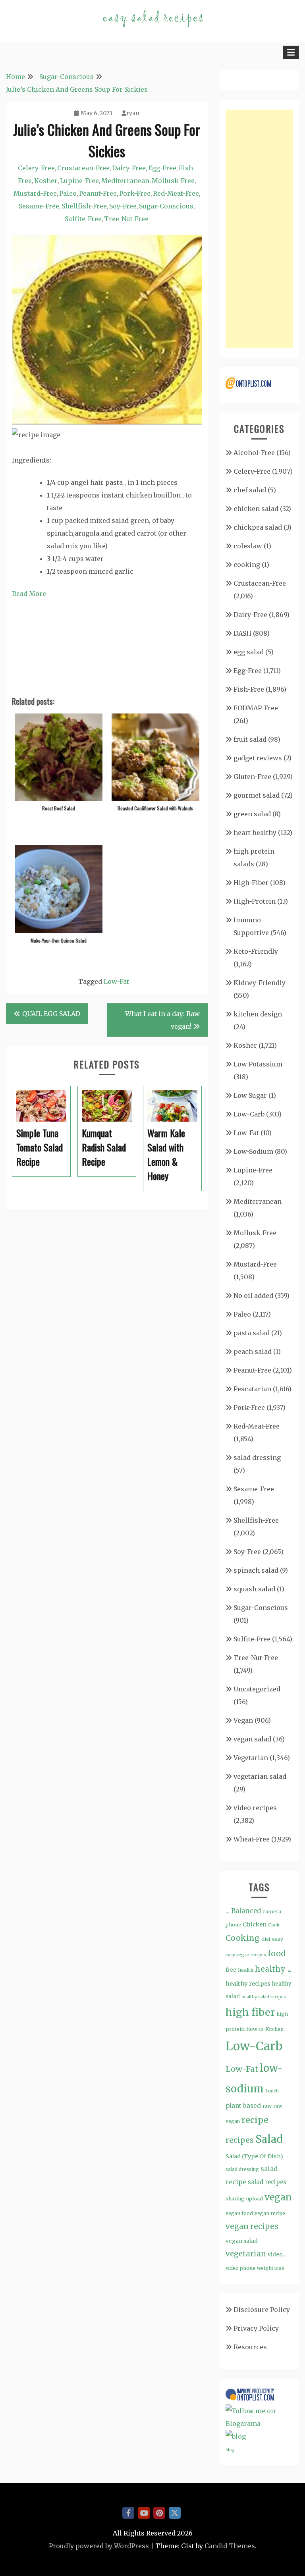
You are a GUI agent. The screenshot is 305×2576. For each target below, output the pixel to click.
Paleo (68, 193)
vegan (278, 2197)
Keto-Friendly (256, 951)
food (277, 1953)
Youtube (144, 2513)
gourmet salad (257, 795)
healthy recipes (248, 1984)
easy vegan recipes (246, 1955)
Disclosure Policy (262, 2310)
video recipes (255, 1808)
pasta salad (252, 1333)
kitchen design (258, 1014)
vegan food (239, 2213)
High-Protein (255, 901)
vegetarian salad (260, 1776)
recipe (255, 2120)
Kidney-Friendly (260, 983)
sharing (235, 2199)
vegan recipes (252, 2226)
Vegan (243, 1720)
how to (255, 2029)
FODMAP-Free (256, 708)
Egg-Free (162, 168)
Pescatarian (252, 1389)
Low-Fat (116, 981)
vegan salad (252, 1739)
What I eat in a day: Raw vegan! (162, 1020)
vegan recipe (270, 2213)
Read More (29, 594)
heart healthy (255, 833)
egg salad (249, 652)
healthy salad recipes (264, 1997)
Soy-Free (123, 206)
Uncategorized (257, 1689)
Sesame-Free (39, 206)
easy (278, 1939)
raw (267, 2106)
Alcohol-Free (254, 453)
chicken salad (256, 509)
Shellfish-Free (84, 206)
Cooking (243, 1938)
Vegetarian (251, 1758)
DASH (242, 633)
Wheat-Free (252, 1839)
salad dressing (257, 1458)
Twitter (175, 2513)
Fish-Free (249, 689)
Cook (274, 1925)
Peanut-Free (98, 193)
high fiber (250, 2012)
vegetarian (246, 2254)
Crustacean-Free (83, 168)
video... (277, 2254)
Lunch (272, 2091)
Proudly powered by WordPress (99, 2546)
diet (266, 1939)
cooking (247, 565)
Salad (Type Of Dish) (254, 2156)
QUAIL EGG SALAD (51, 1014)
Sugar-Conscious (166, 206)
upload (255, 2199)
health (246, 1970)
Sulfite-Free (83, 219)
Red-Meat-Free (176, 193)
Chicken (255, 1924)
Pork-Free (135, 193)
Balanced (246, 1911)
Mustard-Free (35, 193)
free (231, 1970)
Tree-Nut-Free (126, 219)
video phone (240, 2268)
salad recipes (267, 2182)
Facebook (128, 2513)
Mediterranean (125, 181)
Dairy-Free (129, 168)
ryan (133, 113)
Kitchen (274, 2029)
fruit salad (250, 739)
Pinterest (159, 2513)
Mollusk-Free (173, 181)
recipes (240, 2140)
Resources (250, 2347)
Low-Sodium (253, 1151)
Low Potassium (258, 1064)
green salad (252, 814)
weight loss (271, 2268)
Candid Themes (230, 2546)
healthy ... (273, 1969)
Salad (269, 2139)
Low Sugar (250, 1095)
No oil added (253, 1296)
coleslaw (248, 546)
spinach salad (256, 1570)
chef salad (250, 490)
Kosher (46, 181)
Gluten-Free (252, 777)
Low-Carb (249, 1114)
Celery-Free (36, 168)
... (228, 1911)
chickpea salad (258, 527)
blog (230, 2450)
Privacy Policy (256, 2328)
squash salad (254, 1589)
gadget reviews (258, 758)
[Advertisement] (259, 229)
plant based (243, 2106)
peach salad (253, 1352)
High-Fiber (251, 883)
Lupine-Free (79, 181)
